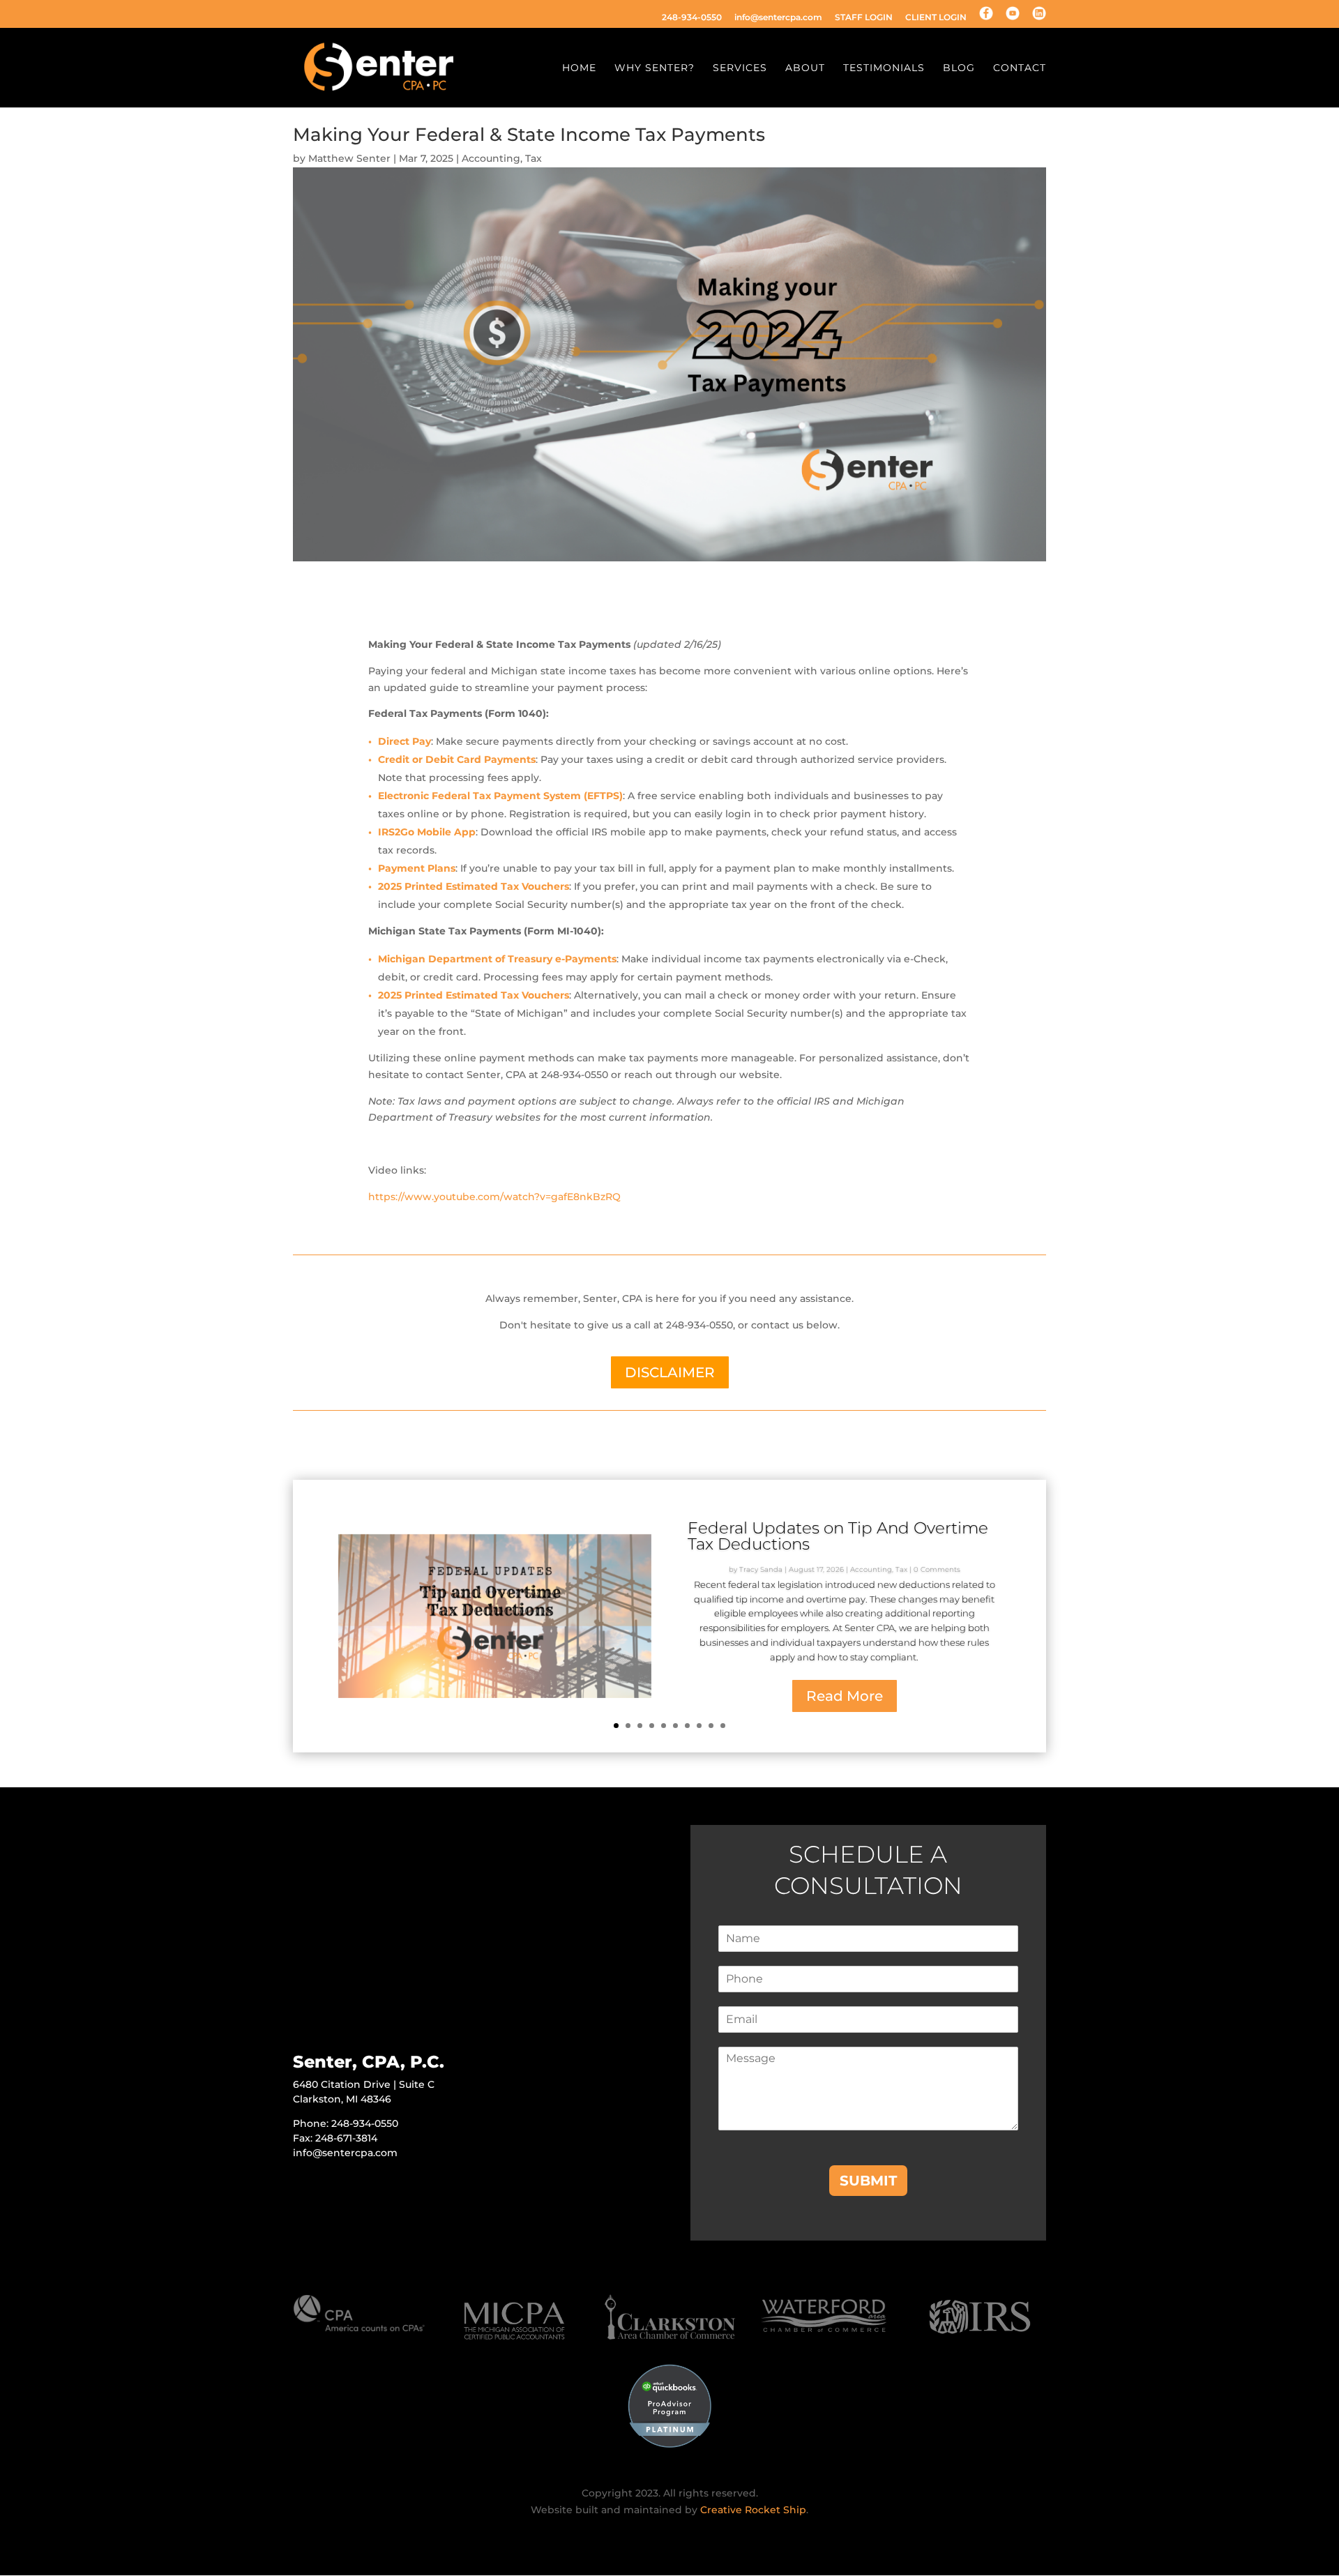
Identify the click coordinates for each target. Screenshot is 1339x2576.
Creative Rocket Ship (753, 2510)
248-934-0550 (692, 18)
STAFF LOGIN (864, 18)
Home (579, 68)
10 (723, 1726)
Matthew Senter (349, 158)
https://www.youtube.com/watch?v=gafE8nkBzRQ (494, 1197)
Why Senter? (655, 68)
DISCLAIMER (670, 1372)
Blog (959, 68)
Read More (845, 1695)
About (805, 68)
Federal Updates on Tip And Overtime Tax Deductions (838, 1536)
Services (740, 68)
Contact (1020, 68)
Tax (534, 158)
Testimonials (884, 68)
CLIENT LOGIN (936, 18)
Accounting (491, 158)
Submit (868, 2181)
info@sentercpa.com (778, 18)
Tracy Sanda (761, 1569)
